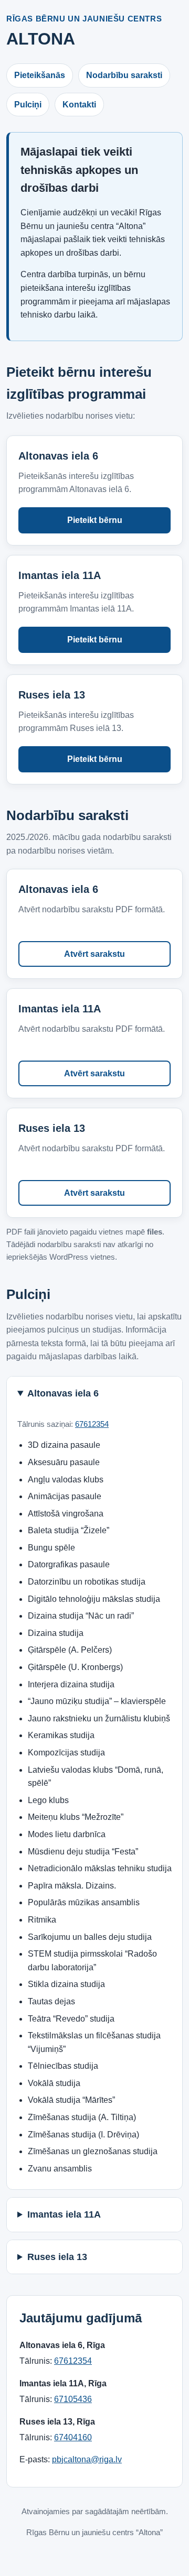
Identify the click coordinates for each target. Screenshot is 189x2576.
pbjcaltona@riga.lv (87, 2459)
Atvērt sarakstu (94, 954)
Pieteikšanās (40, 75)
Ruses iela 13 (57, 2257)
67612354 (92, 1424)
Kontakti (79, 105)
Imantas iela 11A (64, 2214)
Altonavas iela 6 (63, 1393)
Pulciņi (28, 105)
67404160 (73, 2437)
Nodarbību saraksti (124, 75)
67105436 (73, 2399)
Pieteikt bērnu (95, 520)
